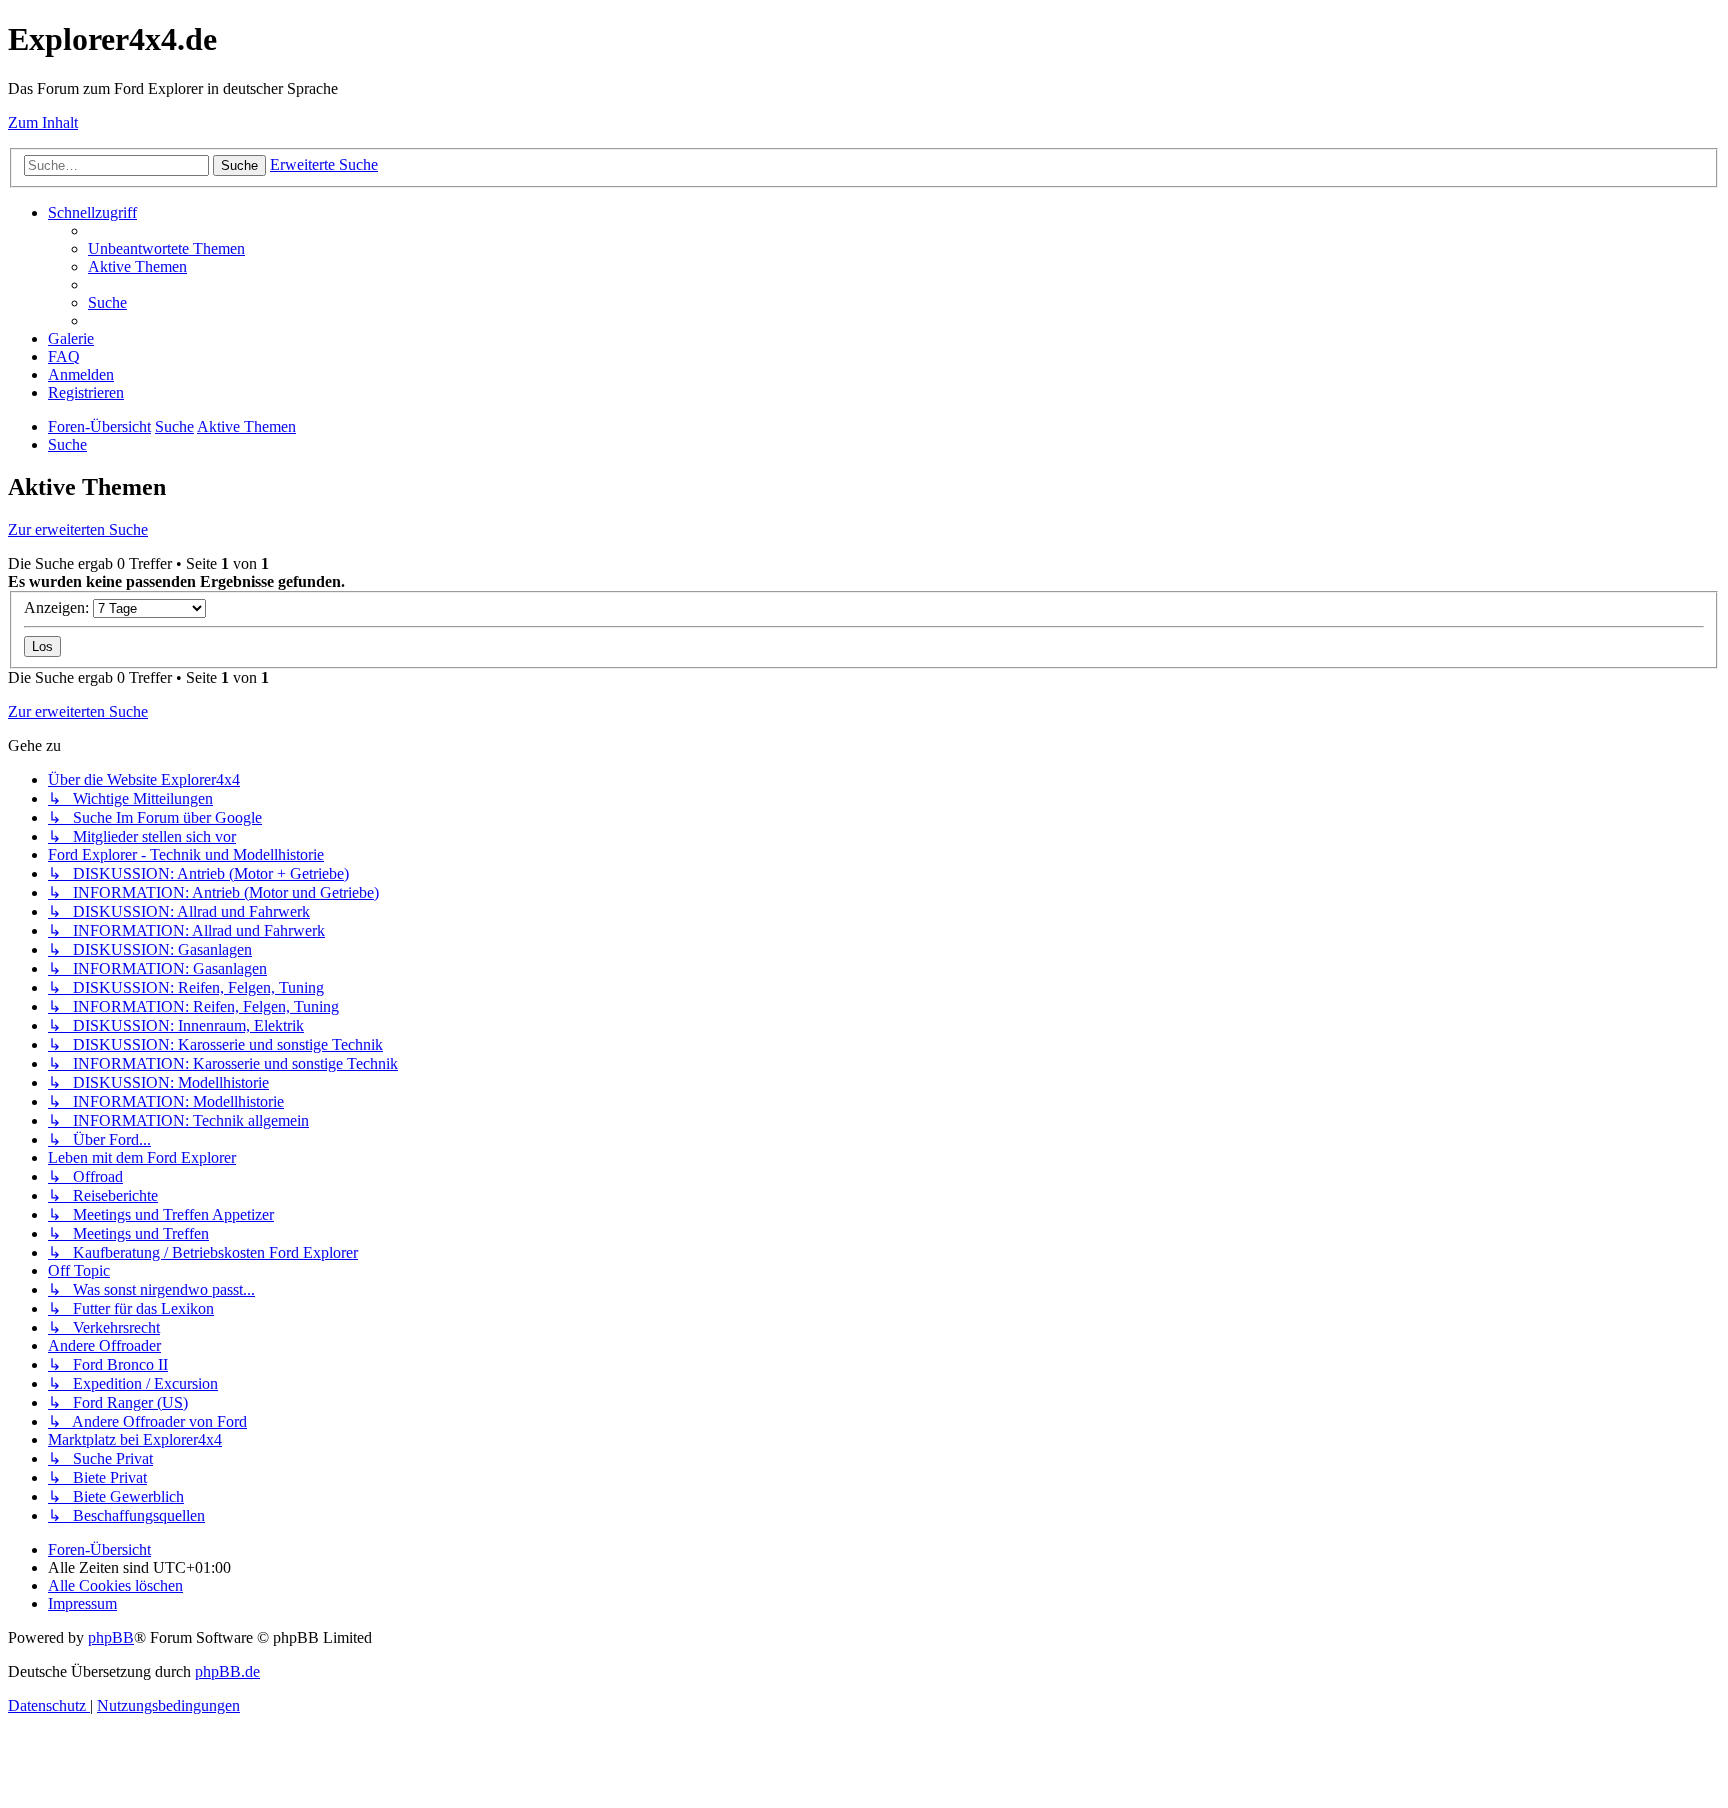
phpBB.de (227, 1671)
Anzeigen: (58, 607)
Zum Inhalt (43, 122)
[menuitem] (166, 248)
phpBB (111, 1637)
